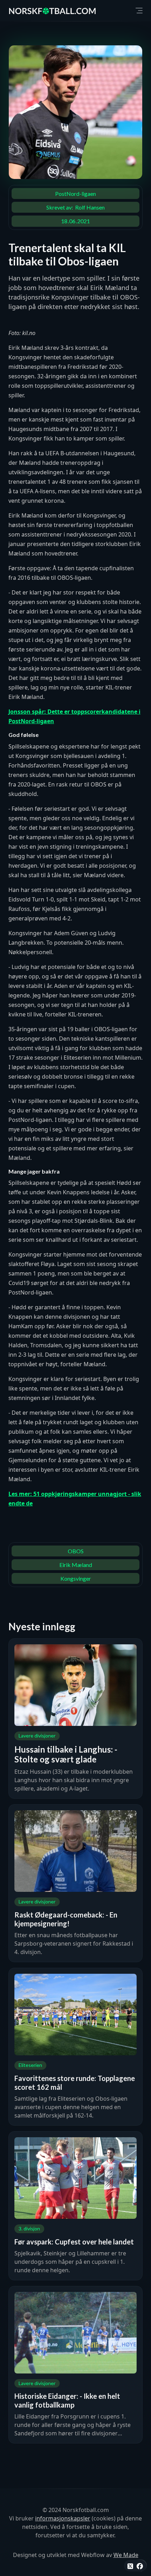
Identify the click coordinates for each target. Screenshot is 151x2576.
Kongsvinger (76, 1578)
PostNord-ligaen (75, 194)
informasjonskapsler (63, 2518)
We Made (126, 2555)
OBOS (76, 1551)
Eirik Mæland (76, 1565)
